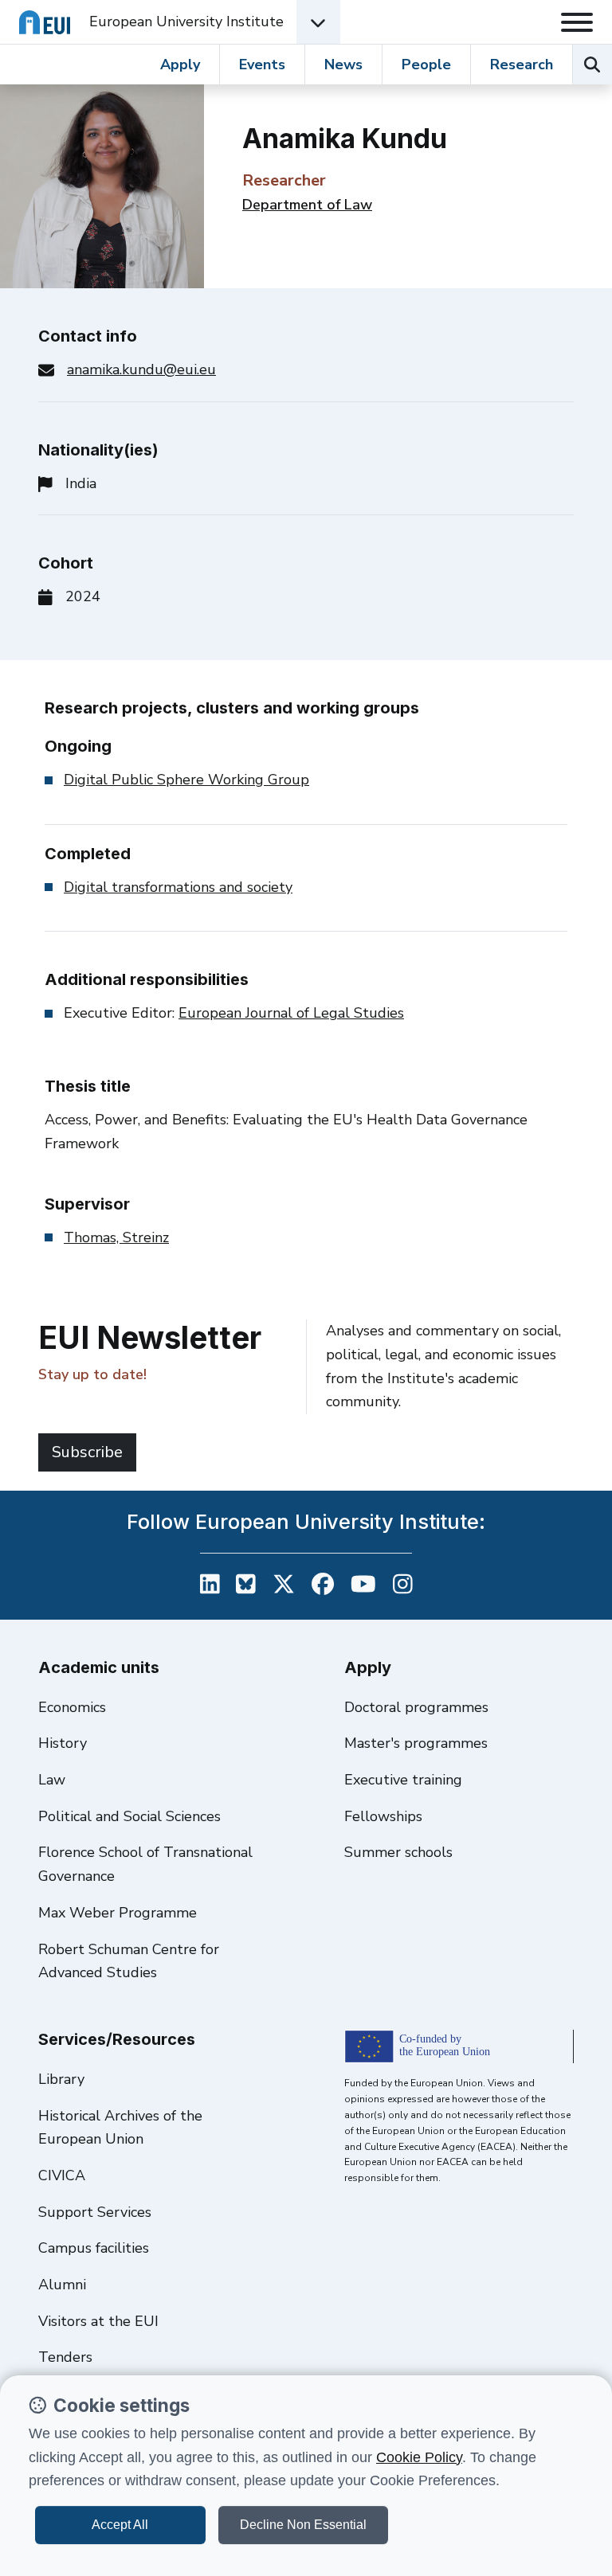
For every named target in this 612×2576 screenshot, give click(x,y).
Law (52, 1780)
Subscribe (87, 1452)
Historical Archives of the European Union (120, 2128)
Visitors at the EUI (98, 2321)
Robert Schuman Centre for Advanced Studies (129, 1961)
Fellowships (383, 1816)
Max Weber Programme (118, 1913)
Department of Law (307, 205)
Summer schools (398, 1852)
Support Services (95, 2212)
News (343, 64)
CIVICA (62, 2175)
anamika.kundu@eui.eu (141, 369)
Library (61, 2079)
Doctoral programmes (416, 1707)
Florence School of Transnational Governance (145, 1864)
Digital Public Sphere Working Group (186, 780)
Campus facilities (94, 2248)
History (63, 1743)
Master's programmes (416, 1743)
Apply (180, 64)
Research (522, 64)
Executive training (403, 1780)
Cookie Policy (419, 2457)
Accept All (120, 2525)
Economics (72, 1707)
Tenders (65, 2357)
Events (262, 64)
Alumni (62, 2285)
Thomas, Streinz (116, 1237)
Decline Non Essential (303, 2525)
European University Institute (186, 21)
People (426, 64)
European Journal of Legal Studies (291, 1013)
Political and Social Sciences (129, 1816)
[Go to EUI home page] (45, 22)
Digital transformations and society (178, 887)
